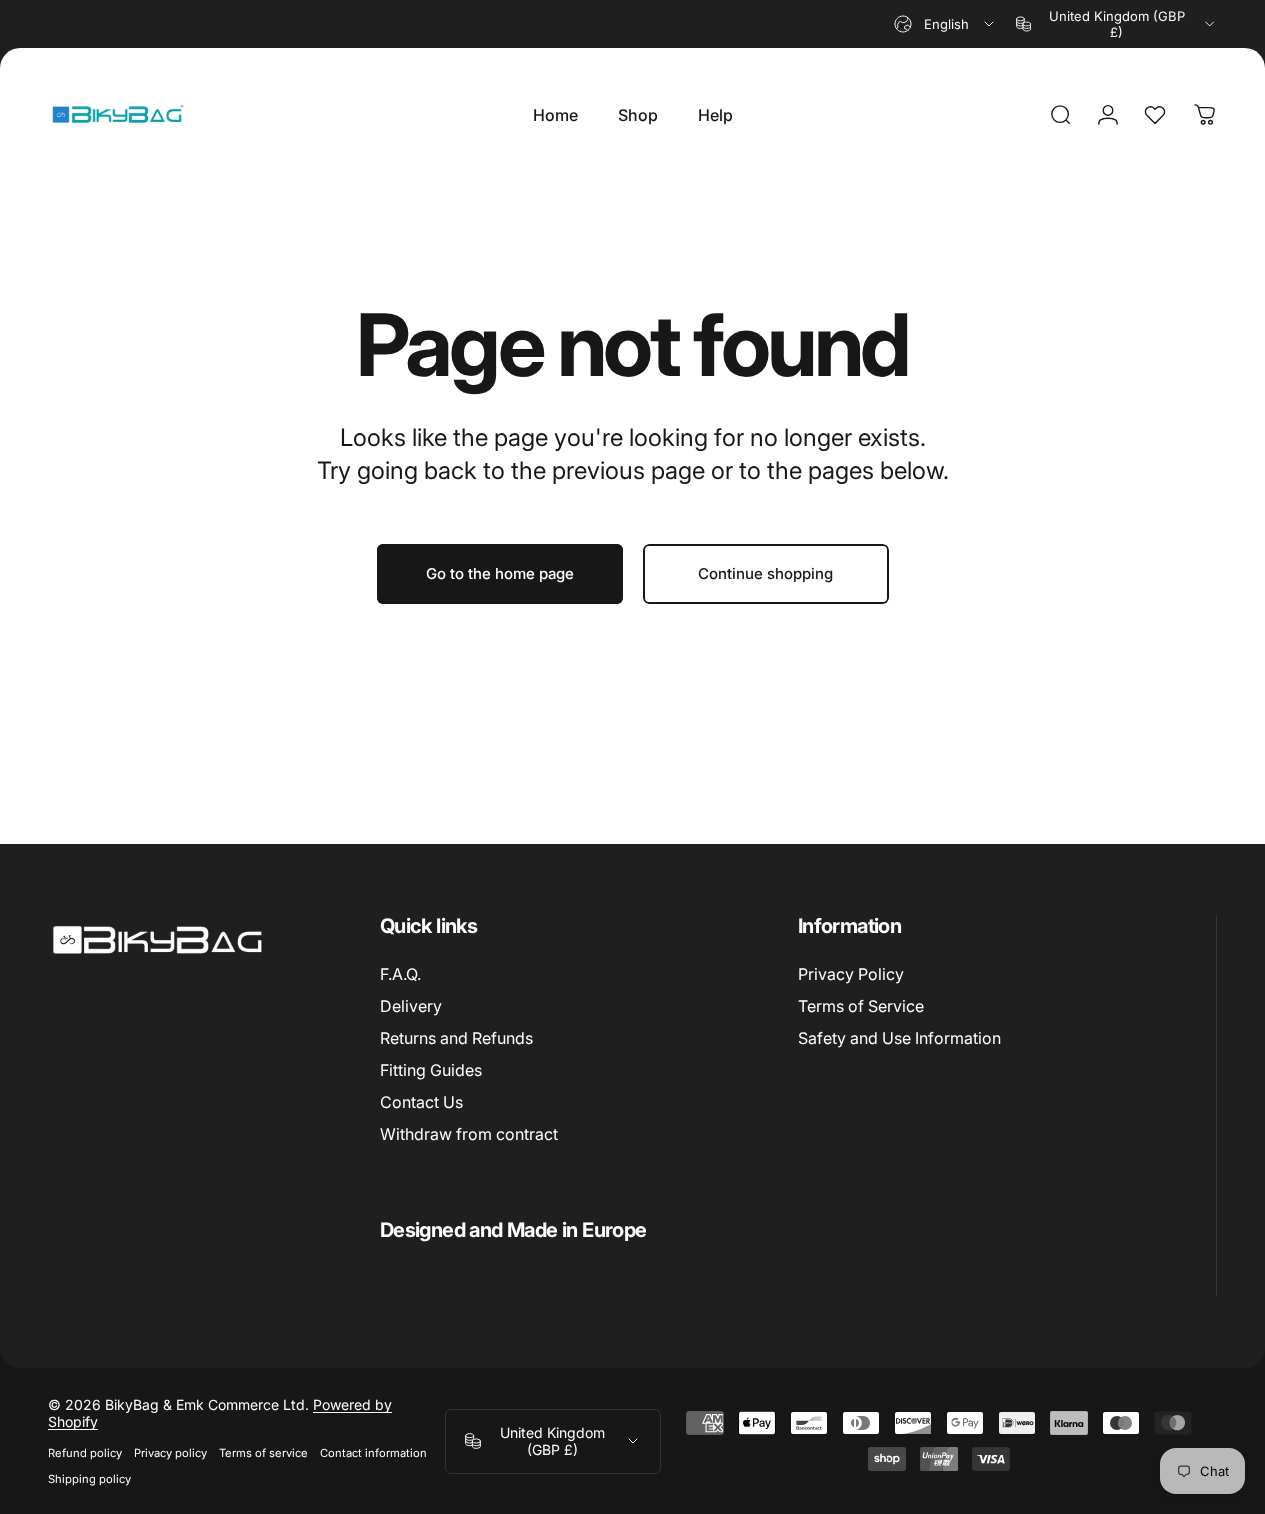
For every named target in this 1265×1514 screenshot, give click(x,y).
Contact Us (421, 1102)
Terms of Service (861, 1006)
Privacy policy (170, 1453)
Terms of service (263, 1453)
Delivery (411, 1006)
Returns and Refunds (456, 1038)
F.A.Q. (400, 974)
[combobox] (945, 24)
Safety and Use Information (899, 1038)
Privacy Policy (851, 974)
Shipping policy (89, 1479)
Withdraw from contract (469, 1134)
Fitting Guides (431, 1070)
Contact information (373, 1453)
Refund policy (85, 1453)
